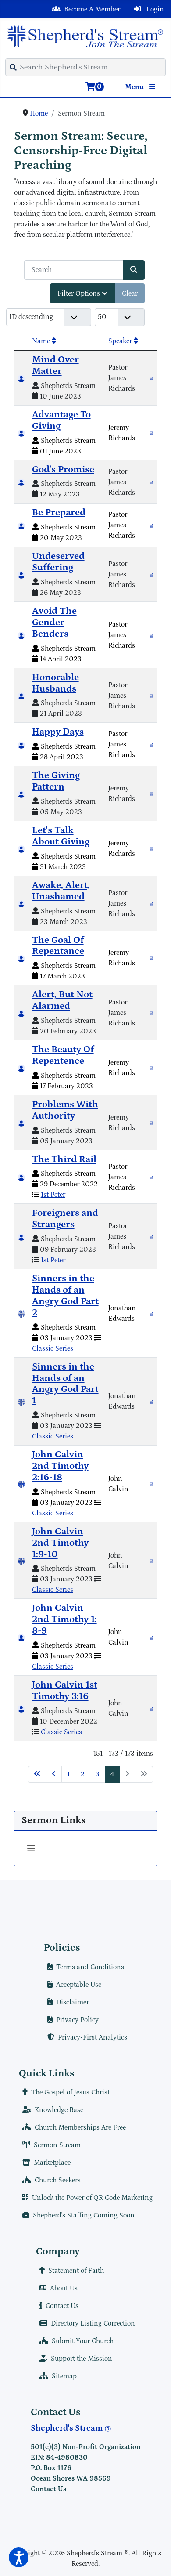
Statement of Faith (76, 2271)
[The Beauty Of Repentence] (151, 1068)
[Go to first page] (37, 1774)
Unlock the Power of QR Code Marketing (92, 2198)
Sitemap (64, 2376)
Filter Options (80, 293)
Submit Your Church (83, 2341)
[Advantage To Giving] (151, 433)
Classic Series (53, 1348)
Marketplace (52, 2163)
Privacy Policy (77, 2020)
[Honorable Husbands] (151, 696)
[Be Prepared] (151, 525)
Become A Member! (93, 9)
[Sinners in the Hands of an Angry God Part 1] (151, 1401)
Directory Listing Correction (93, 2323)
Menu (135, 87)
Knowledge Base (59, 2110)
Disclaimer (73, 2002)
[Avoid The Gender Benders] (151, 635)
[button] (19, 2557)
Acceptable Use (79, 1985)
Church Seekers (58, 2180)
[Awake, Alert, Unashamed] (151, 903)
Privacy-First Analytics (93, 2037)
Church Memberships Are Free (80, 2127)
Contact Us (62, 2306)
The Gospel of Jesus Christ (70, 2092)
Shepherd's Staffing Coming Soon (84, 2215)
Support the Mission (82, 2359)
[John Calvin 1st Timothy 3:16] (151, 1708)
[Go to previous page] (54, 1774)
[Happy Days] (151, 744)
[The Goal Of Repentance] (151, 958)
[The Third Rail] (151, 1177)
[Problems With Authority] (151, 1123)
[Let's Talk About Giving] (151, 848)
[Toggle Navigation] (31, 1849)
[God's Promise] (151, 482)
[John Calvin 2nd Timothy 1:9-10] (151, 1561)
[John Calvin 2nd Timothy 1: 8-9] (151, 1637)
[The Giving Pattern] (151, 793)
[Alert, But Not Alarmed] (151, 1013)
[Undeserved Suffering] (151, 574)
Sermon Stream (57, 2145)
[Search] (134, 270)
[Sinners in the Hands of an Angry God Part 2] (151, 1313)
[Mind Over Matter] (151, 378)
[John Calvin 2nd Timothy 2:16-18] (151, 1484)
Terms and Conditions (90, 1967)
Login (154, 9)
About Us (64, 2288)
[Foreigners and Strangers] (151, 1236)
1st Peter (53, 1195)
